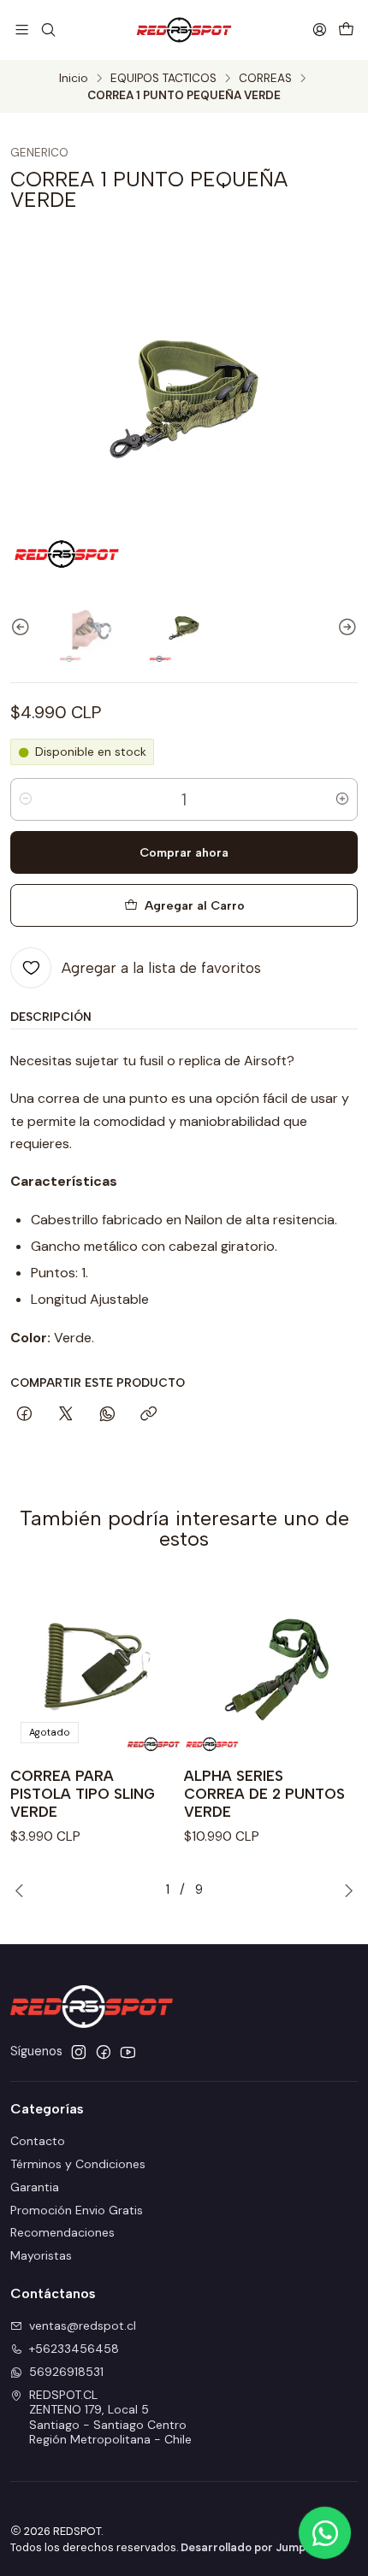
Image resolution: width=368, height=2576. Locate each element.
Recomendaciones (62, 2232)
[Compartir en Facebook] (24, 1415)
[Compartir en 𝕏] (66, 1415)
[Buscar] (47, 29)
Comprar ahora (184, 852)
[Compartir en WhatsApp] (107, 1415)
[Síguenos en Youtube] (128, 2052)
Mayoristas (41, 2255)
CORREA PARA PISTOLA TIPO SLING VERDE (83, 1794)
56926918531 (66, 2372)
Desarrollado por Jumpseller (258, 2547)
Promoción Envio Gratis (77, 2210)
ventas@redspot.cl (83, 2325)
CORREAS (265, 79)
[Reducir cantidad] (26, 799)
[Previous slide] (23, 628)
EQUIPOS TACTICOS (163, 79)
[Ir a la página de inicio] (184, 30)
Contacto (38, 2141)
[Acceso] (320, 29)
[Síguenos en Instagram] (79, 2052)
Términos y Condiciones (78, 2164)
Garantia (35, 2187)
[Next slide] (345, 628)
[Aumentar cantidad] (342, 799)
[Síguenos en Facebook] (104, 2052)
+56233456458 (74, 2349)
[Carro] (346, 29)
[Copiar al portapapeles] (148, 1415)
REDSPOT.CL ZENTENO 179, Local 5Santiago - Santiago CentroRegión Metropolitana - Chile (110, 2417)
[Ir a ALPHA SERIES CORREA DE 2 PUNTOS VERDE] (271, 1667)
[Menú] (22, 29)
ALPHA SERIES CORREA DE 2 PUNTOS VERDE (264, 1794)
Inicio (74, 79)
